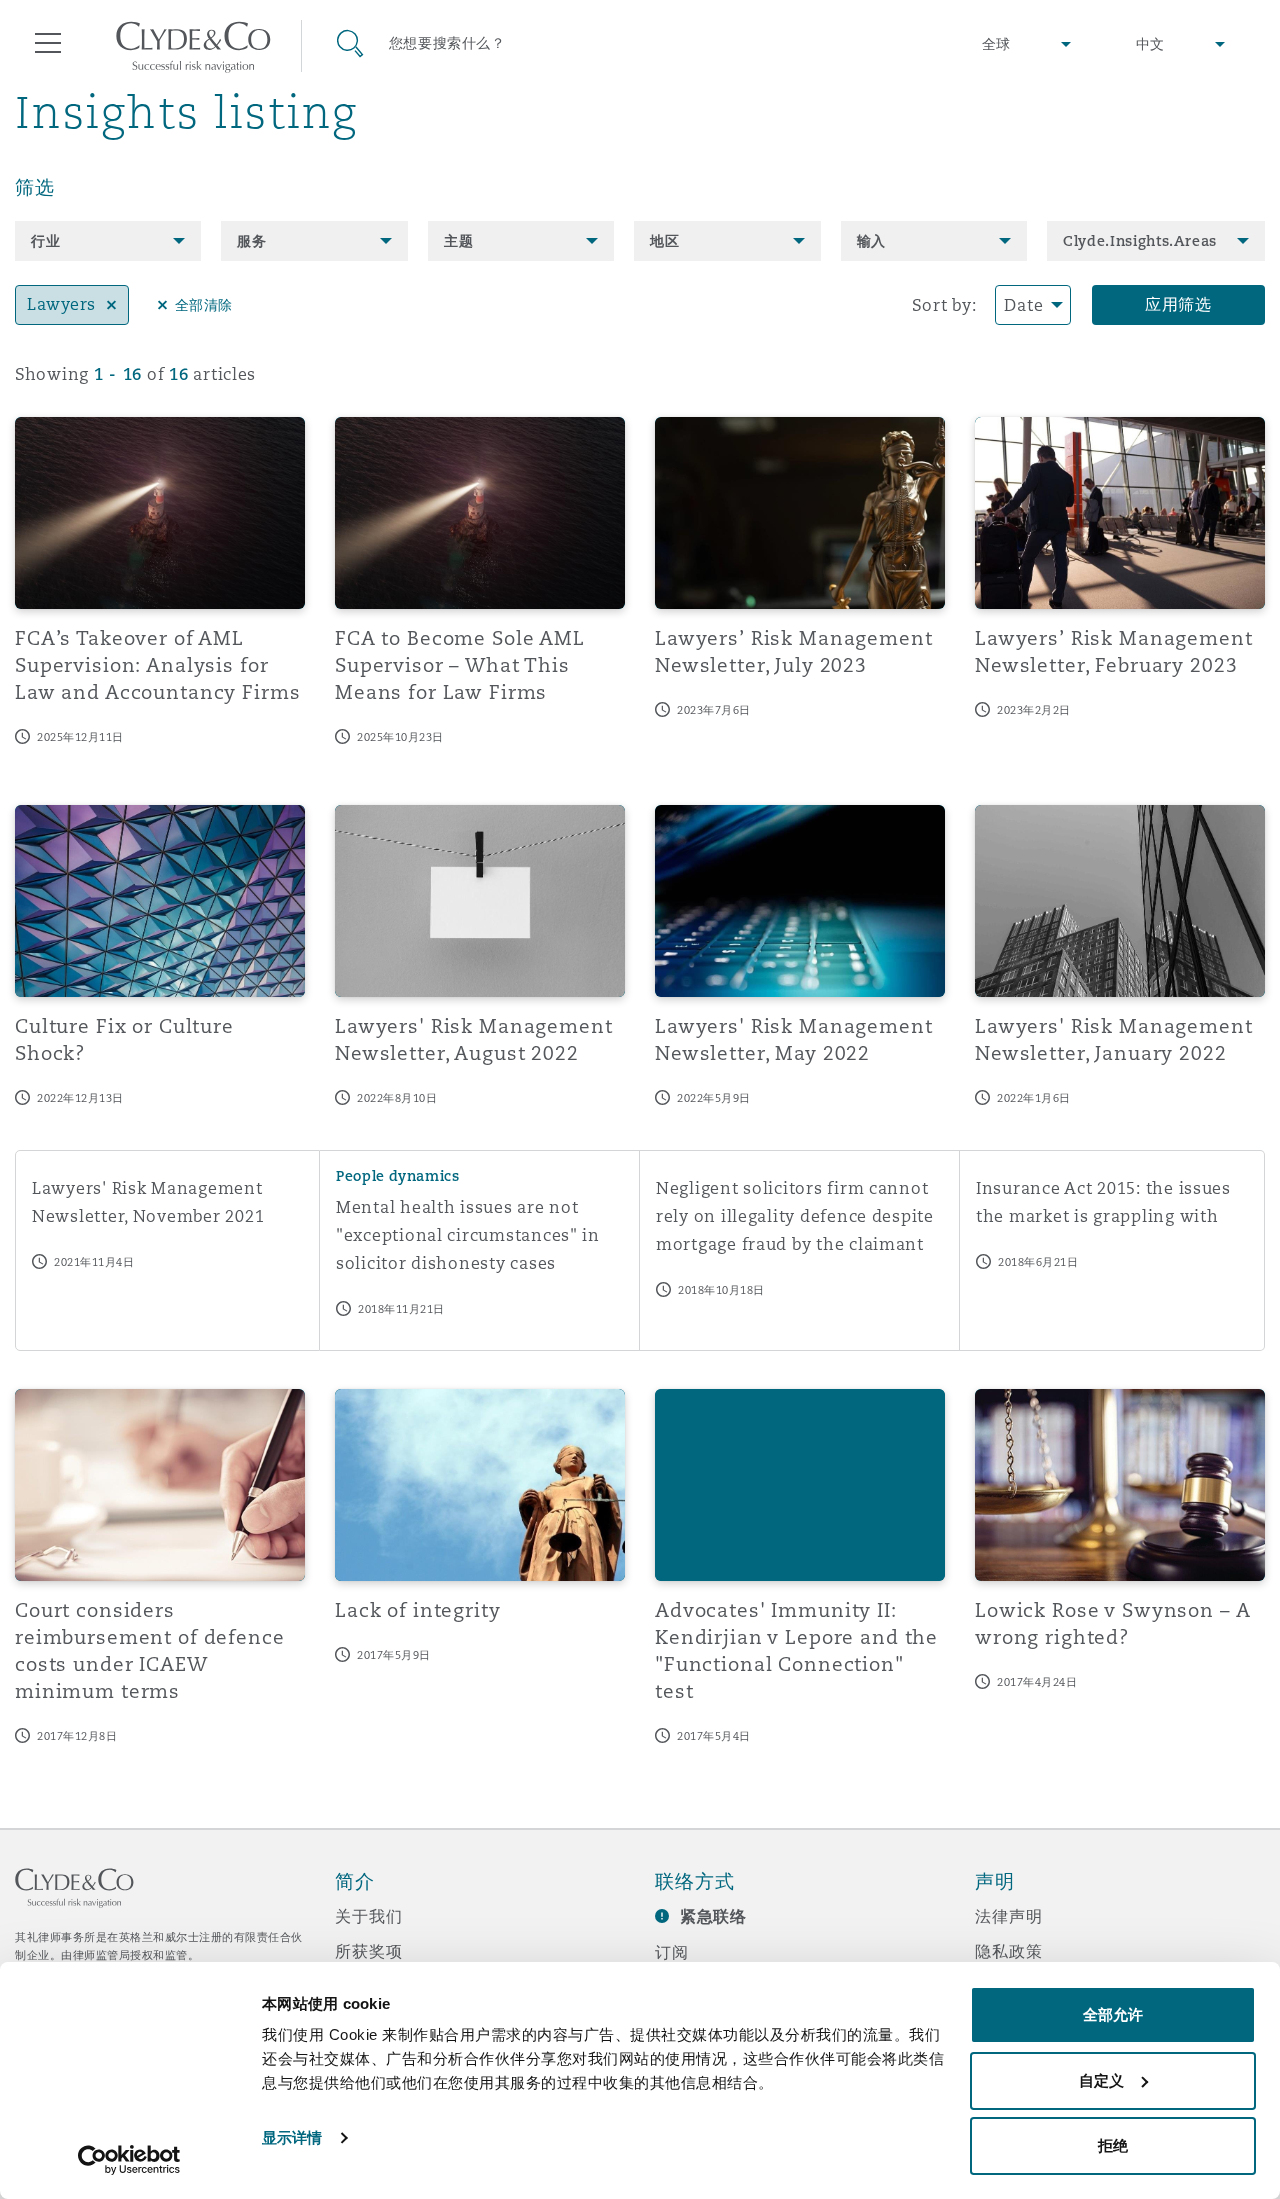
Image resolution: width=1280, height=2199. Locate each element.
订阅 (672, 1952)
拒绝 (1113, 2145)
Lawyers (61, 304)
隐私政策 (1008, 1951)
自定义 (1101, 2080)
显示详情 (292, 2137)
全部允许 (1113, 2014)
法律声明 (1008, 1916)
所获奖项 (368, 1951)
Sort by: (944, 305)
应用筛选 (1178, 304)
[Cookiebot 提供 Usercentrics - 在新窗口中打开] (129, 2160)
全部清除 (204, 305)
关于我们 (368, 1916)
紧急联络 (713, 1916)
